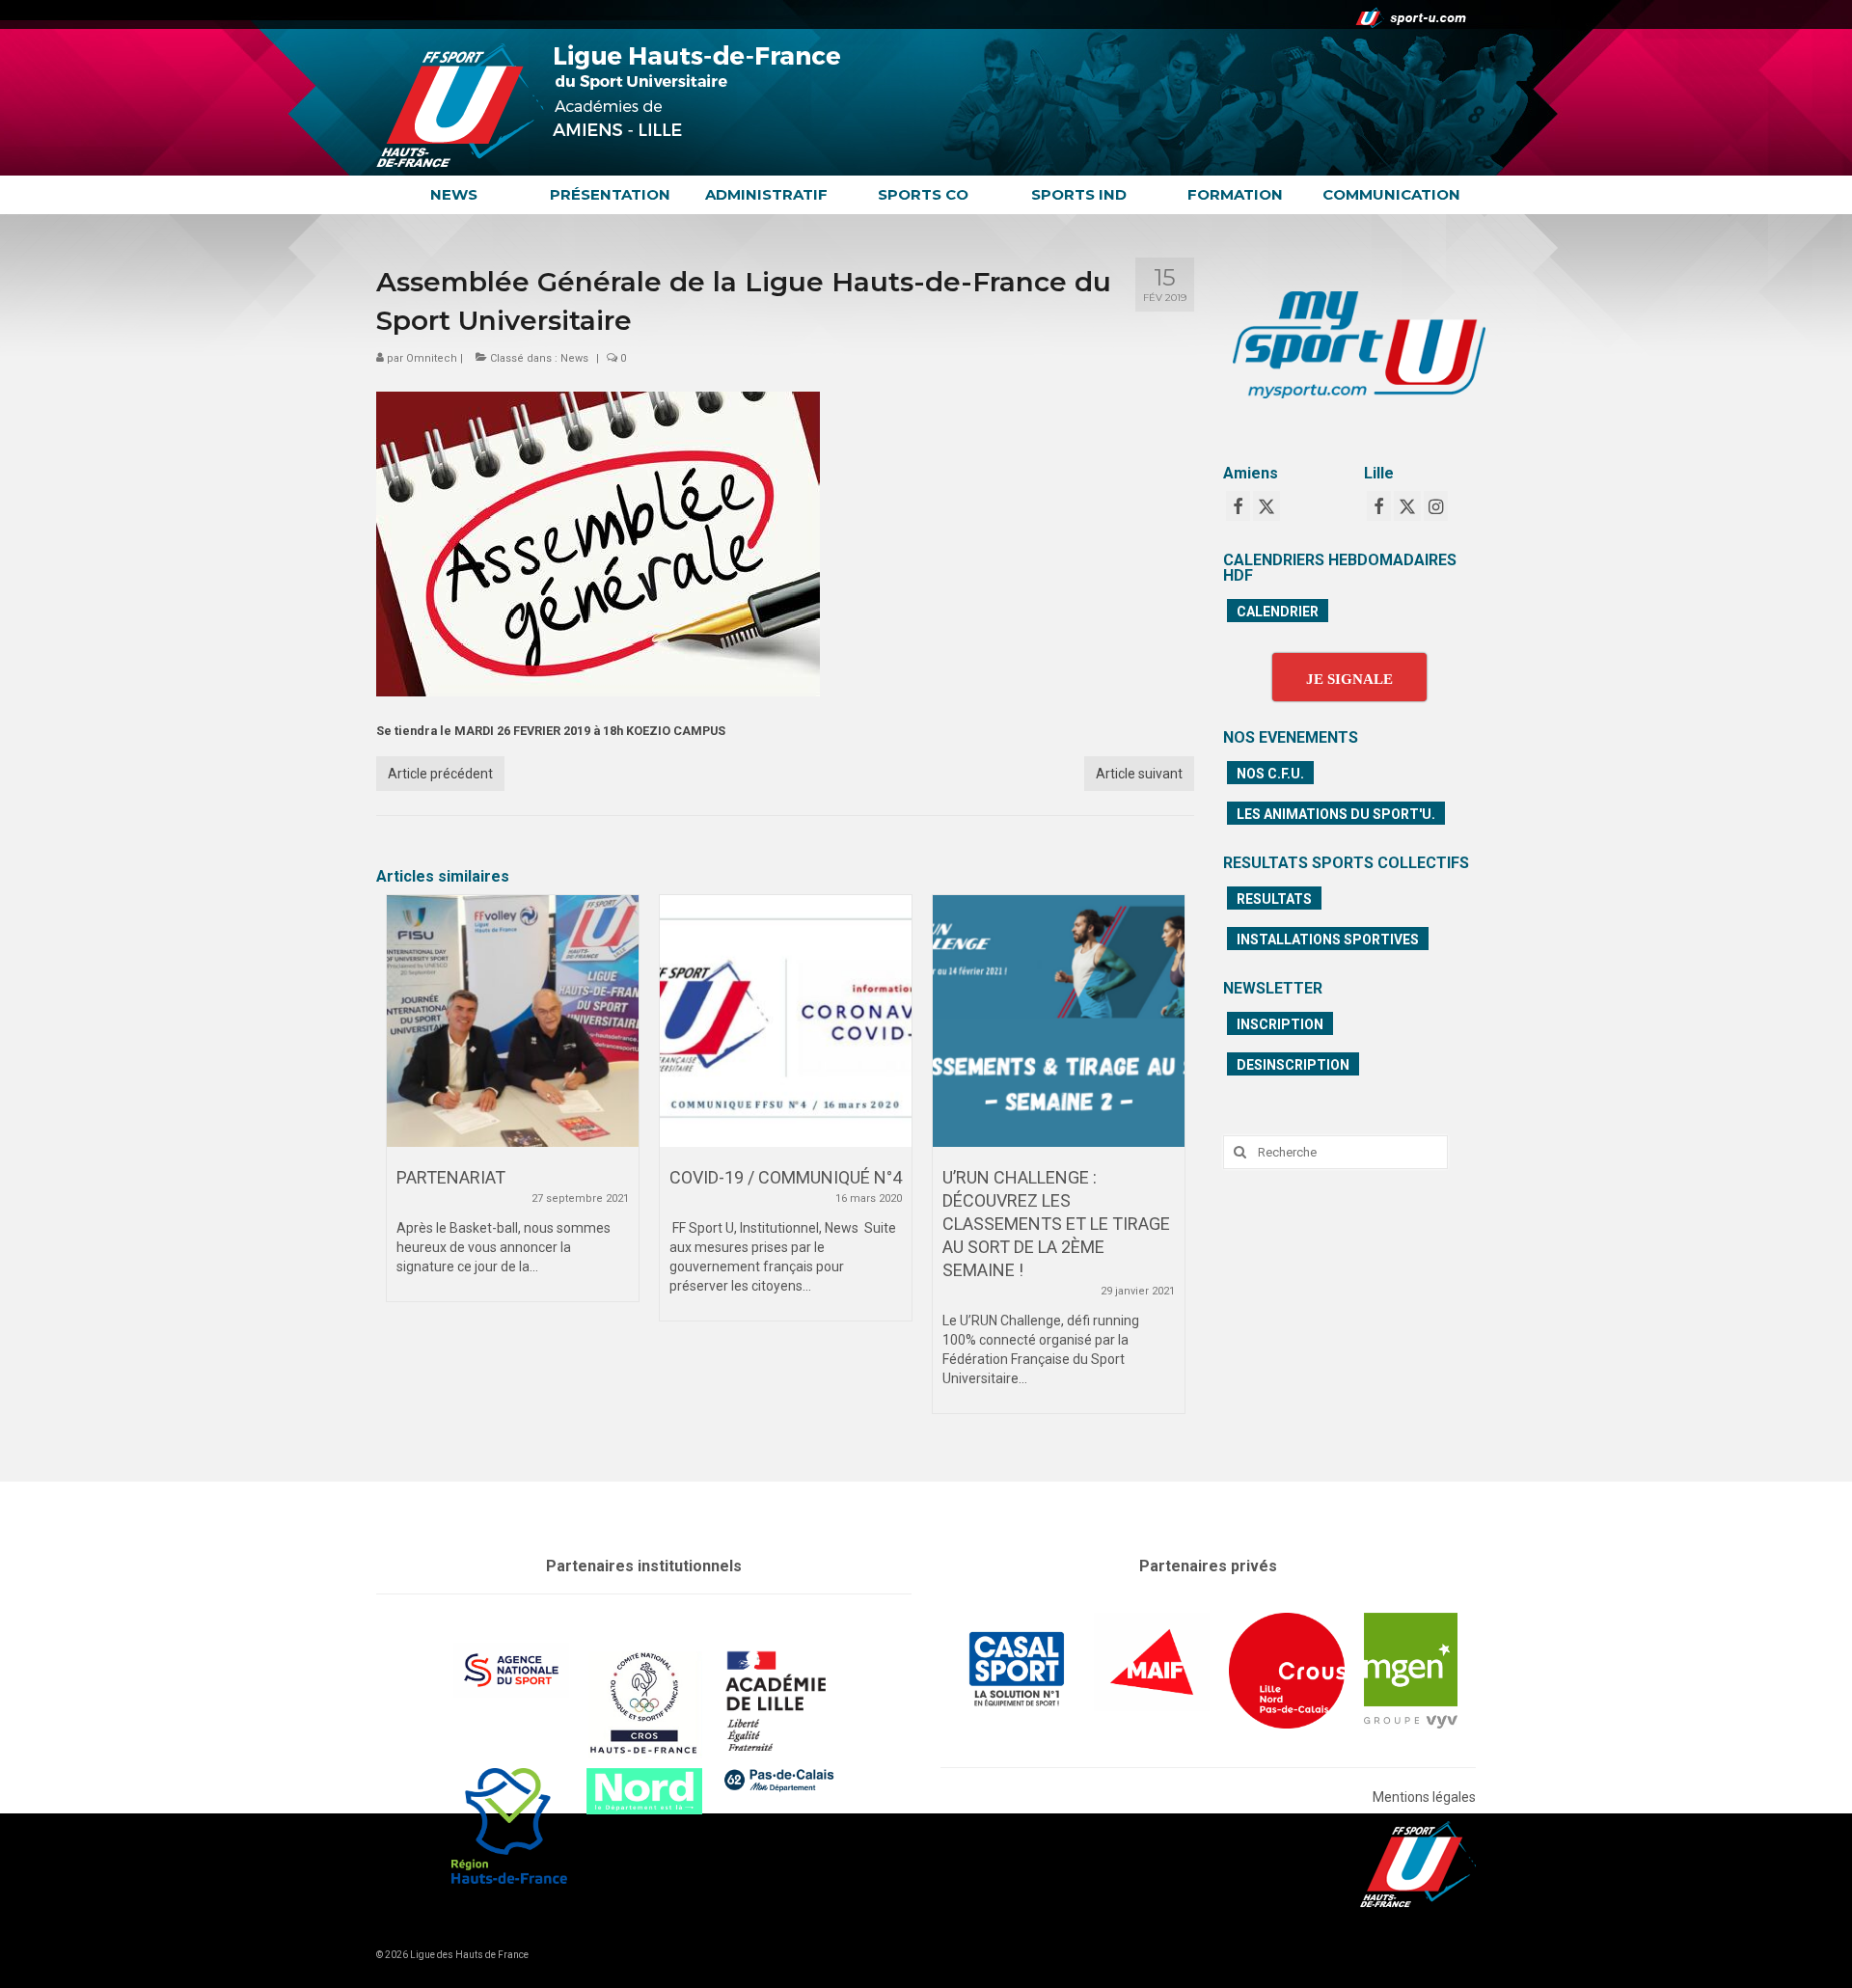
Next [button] (1168, 1164)
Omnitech (432, 358)
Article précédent (440, 774)
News (574, 358)
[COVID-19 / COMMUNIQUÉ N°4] (786, 1021)
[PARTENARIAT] (513, 1021)
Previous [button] (403, 1164)
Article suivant (1139, 774)
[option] (513, 1108)
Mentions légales (1424, 1797)
